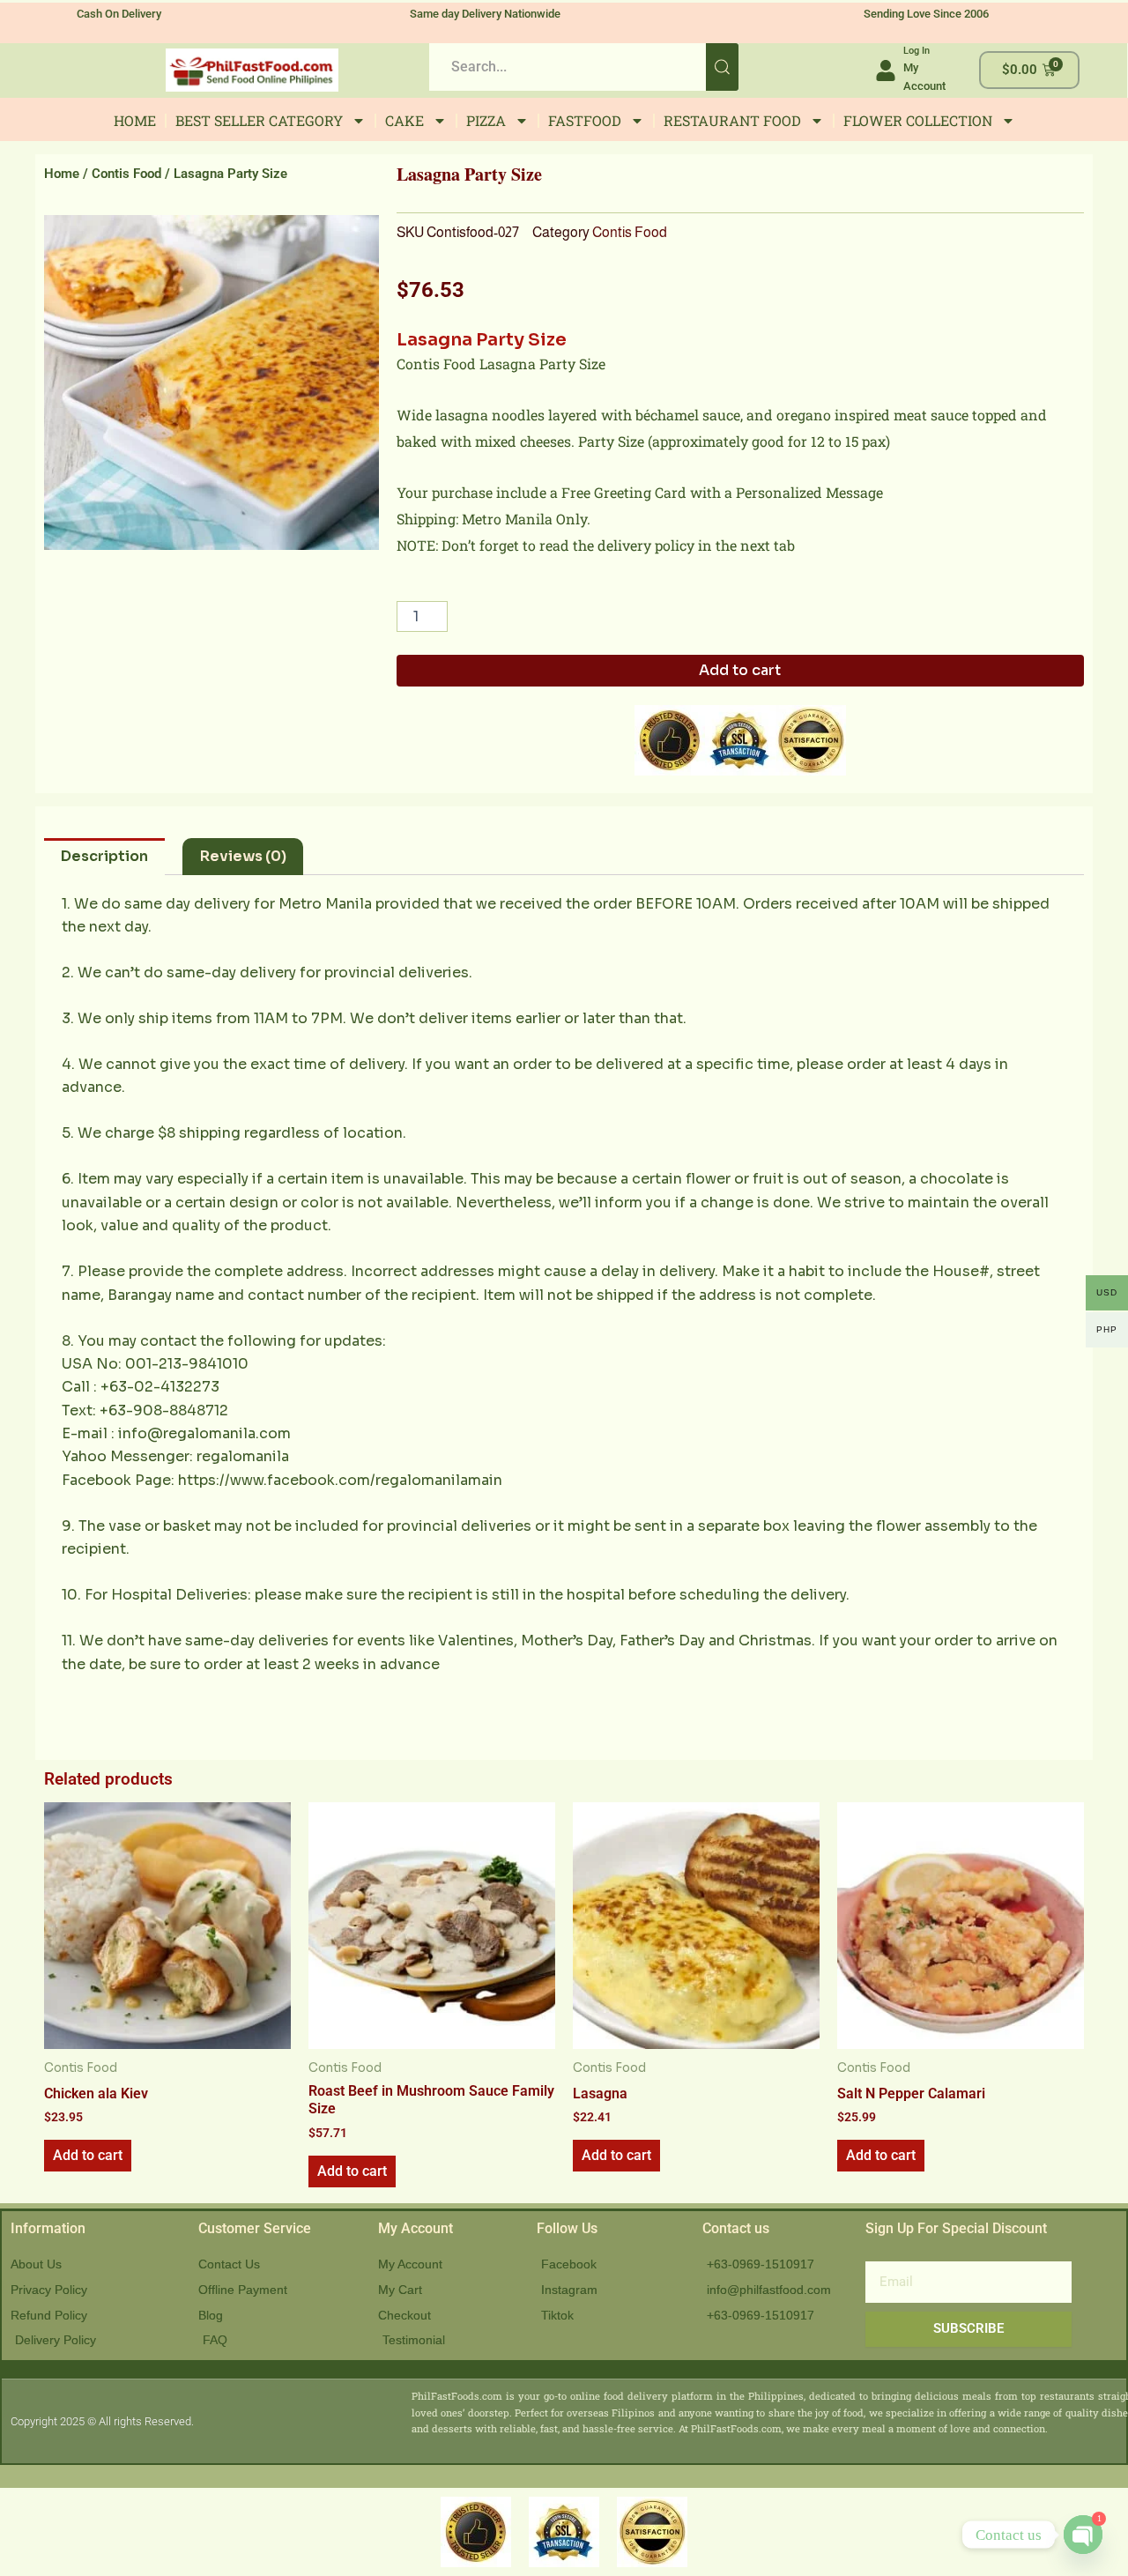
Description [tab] (104, 856)
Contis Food (126, 174)
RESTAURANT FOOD (732, 120)
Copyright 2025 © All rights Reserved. (102, 2421)
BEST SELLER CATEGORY (259, 120)
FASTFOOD (585, 120)
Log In (916, 51)
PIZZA (486, 120)
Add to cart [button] (88, 2155)
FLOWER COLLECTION (918, 120)
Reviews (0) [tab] (243, 856)
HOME (135, 120)
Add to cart (740, 670)
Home (62, 174)
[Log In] (886, 71)
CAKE (404, 120)
